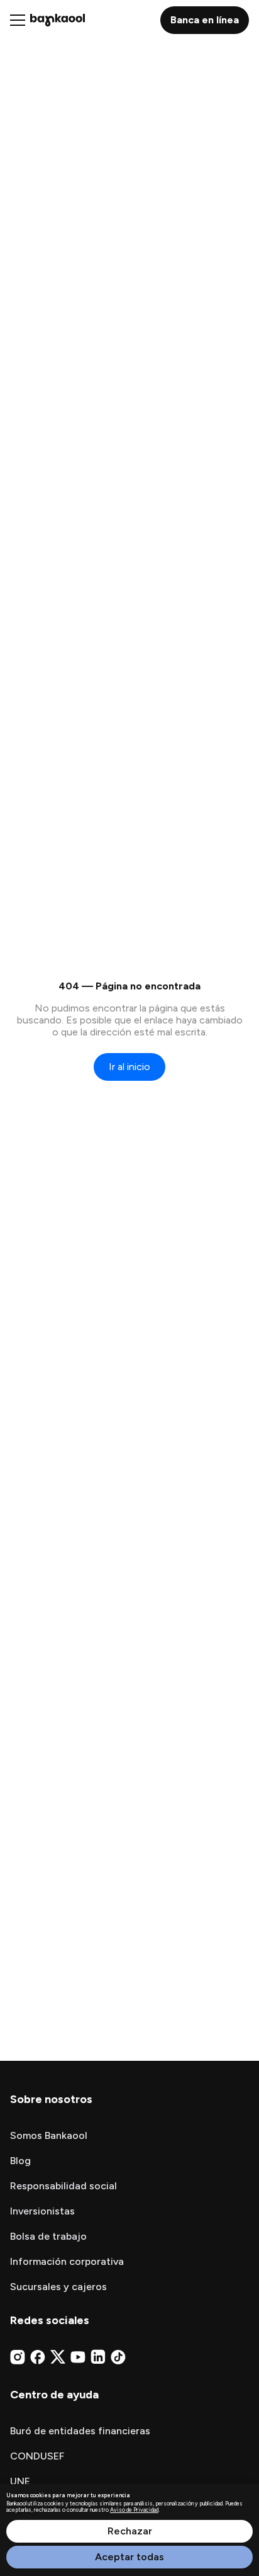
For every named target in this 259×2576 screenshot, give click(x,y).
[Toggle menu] (18, 20)
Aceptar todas (129, 2557)
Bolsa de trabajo (48, 2236)
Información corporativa (67, 2261)
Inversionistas (42, 2211)
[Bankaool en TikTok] (118, 2357)
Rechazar (130, 2531)
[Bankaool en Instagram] (18, 2357)
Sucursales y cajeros (58, 2287)
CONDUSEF (37, 2456)
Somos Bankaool (49, 2135)
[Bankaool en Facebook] (38, 2357)
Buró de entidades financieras (80, 2431)
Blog (20, 2161)
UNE (20, 2481)
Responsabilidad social (63, 2186)
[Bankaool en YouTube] (78, 2357)
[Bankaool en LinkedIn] (98, 2357)
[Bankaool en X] (58, 2357)
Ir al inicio (129, 1067)
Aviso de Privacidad (134, 2510)
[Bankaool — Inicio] (58, 20)
